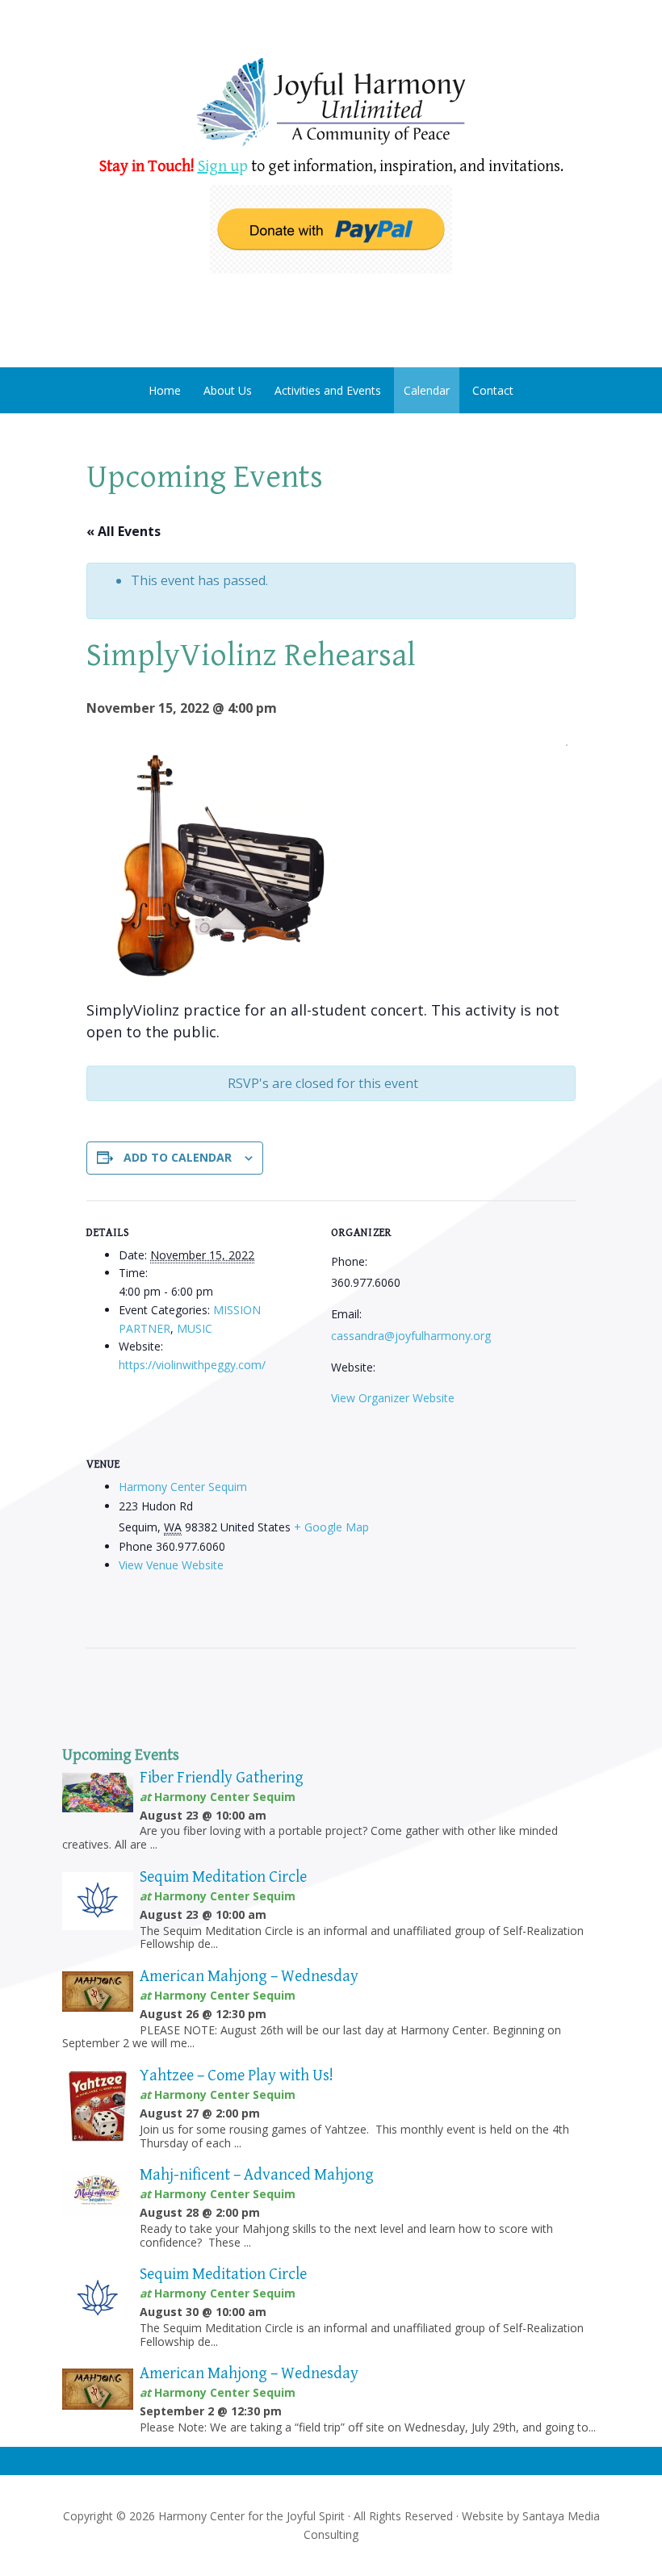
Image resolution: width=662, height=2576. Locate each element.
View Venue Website (171, 1565)
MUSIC (195, 1328)
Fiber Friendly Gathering (222, 1778)
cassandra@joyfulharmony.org (411, 1336)
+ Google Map (331, 1527)
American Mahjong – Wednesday (249, 1977)
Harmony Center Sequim (331, 103)
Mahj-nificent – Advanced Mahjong (257, 2175)
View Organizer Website (393, 1398)
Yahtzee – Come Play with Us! (237, 2076)
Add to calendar (178, 1157)
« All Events (124, 531)
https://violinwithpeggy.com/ (192, 1365)
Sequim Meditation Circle (223, 1877)
